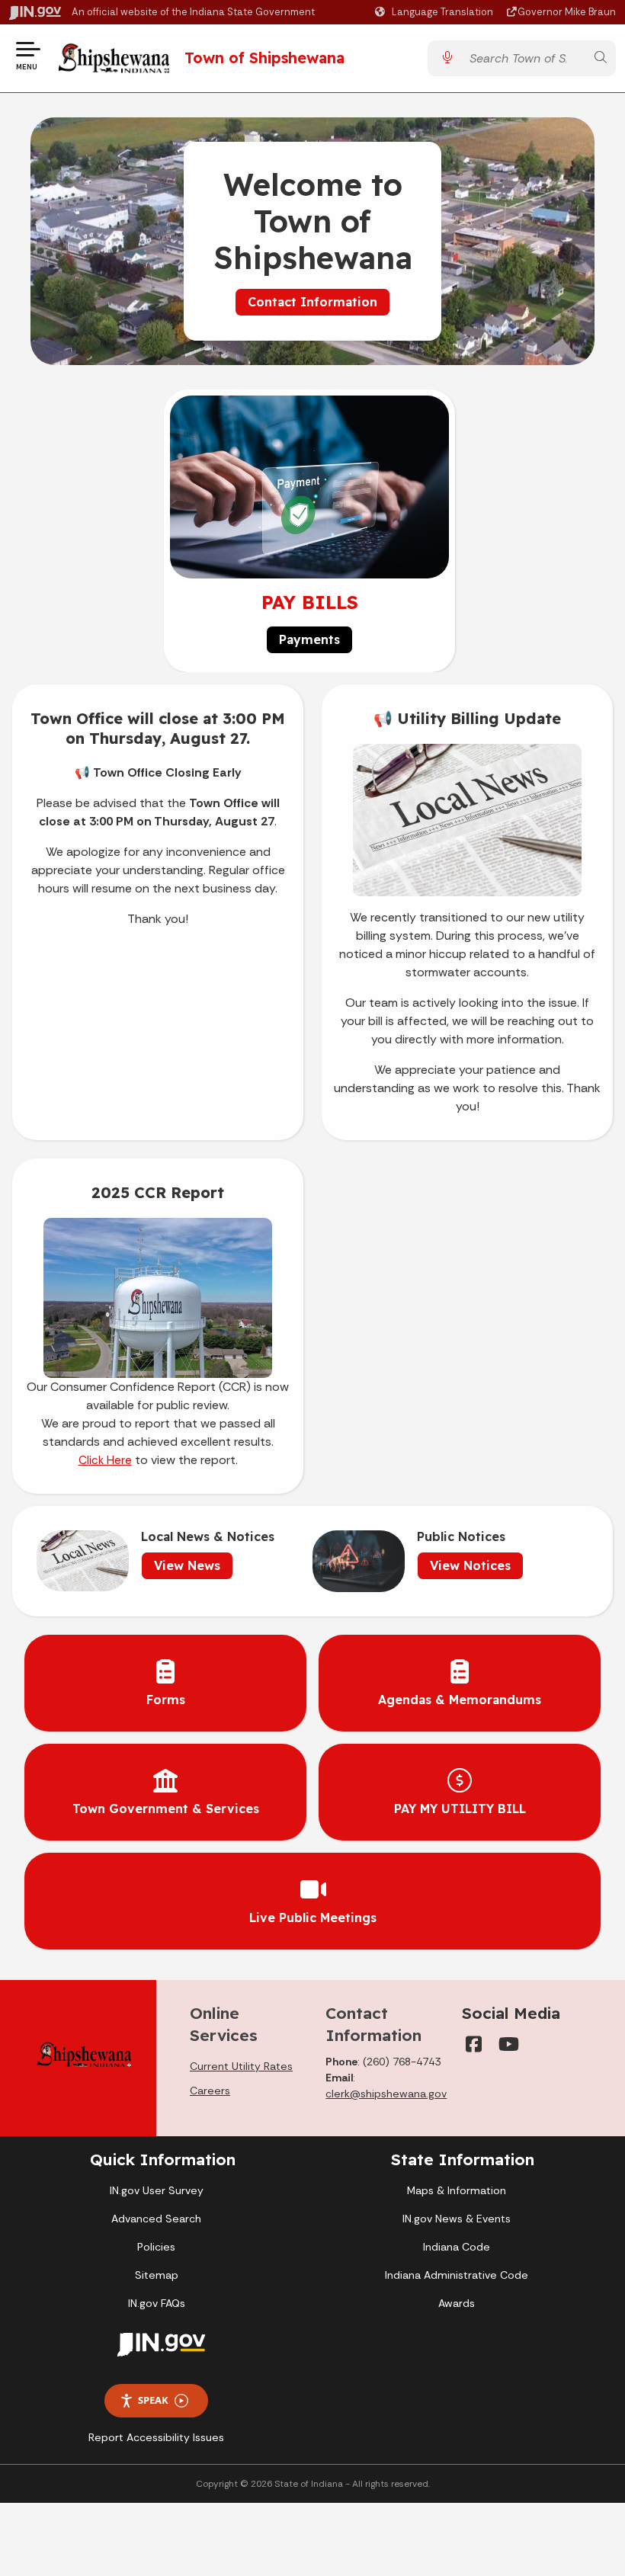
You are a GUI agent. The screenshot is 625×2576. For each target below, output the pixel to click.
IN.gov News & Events (457, 2219)
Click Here (105, 1460)
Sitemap (157, 2275)
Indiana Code (457, 2247)
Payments (309, 639)
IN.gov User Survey (157, 2190)
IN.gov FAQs (157, 2303)
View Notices (470, 1565)
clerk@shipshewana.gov (386, 2094)
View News (187, 1565)
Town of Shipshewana (264, 58)
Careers (210, 2091)
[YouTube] (508, 2044)
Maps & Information (457, 2190)
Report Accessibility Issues (156, 2437)
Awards (457, 2303)
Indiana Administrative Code (457, 2275)
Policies (156, 2247)
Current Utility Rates (241, 2066)
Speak (153, 2400)
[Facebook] (474, 2044)
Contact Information (312, 302)
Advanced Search (156, 2219)
